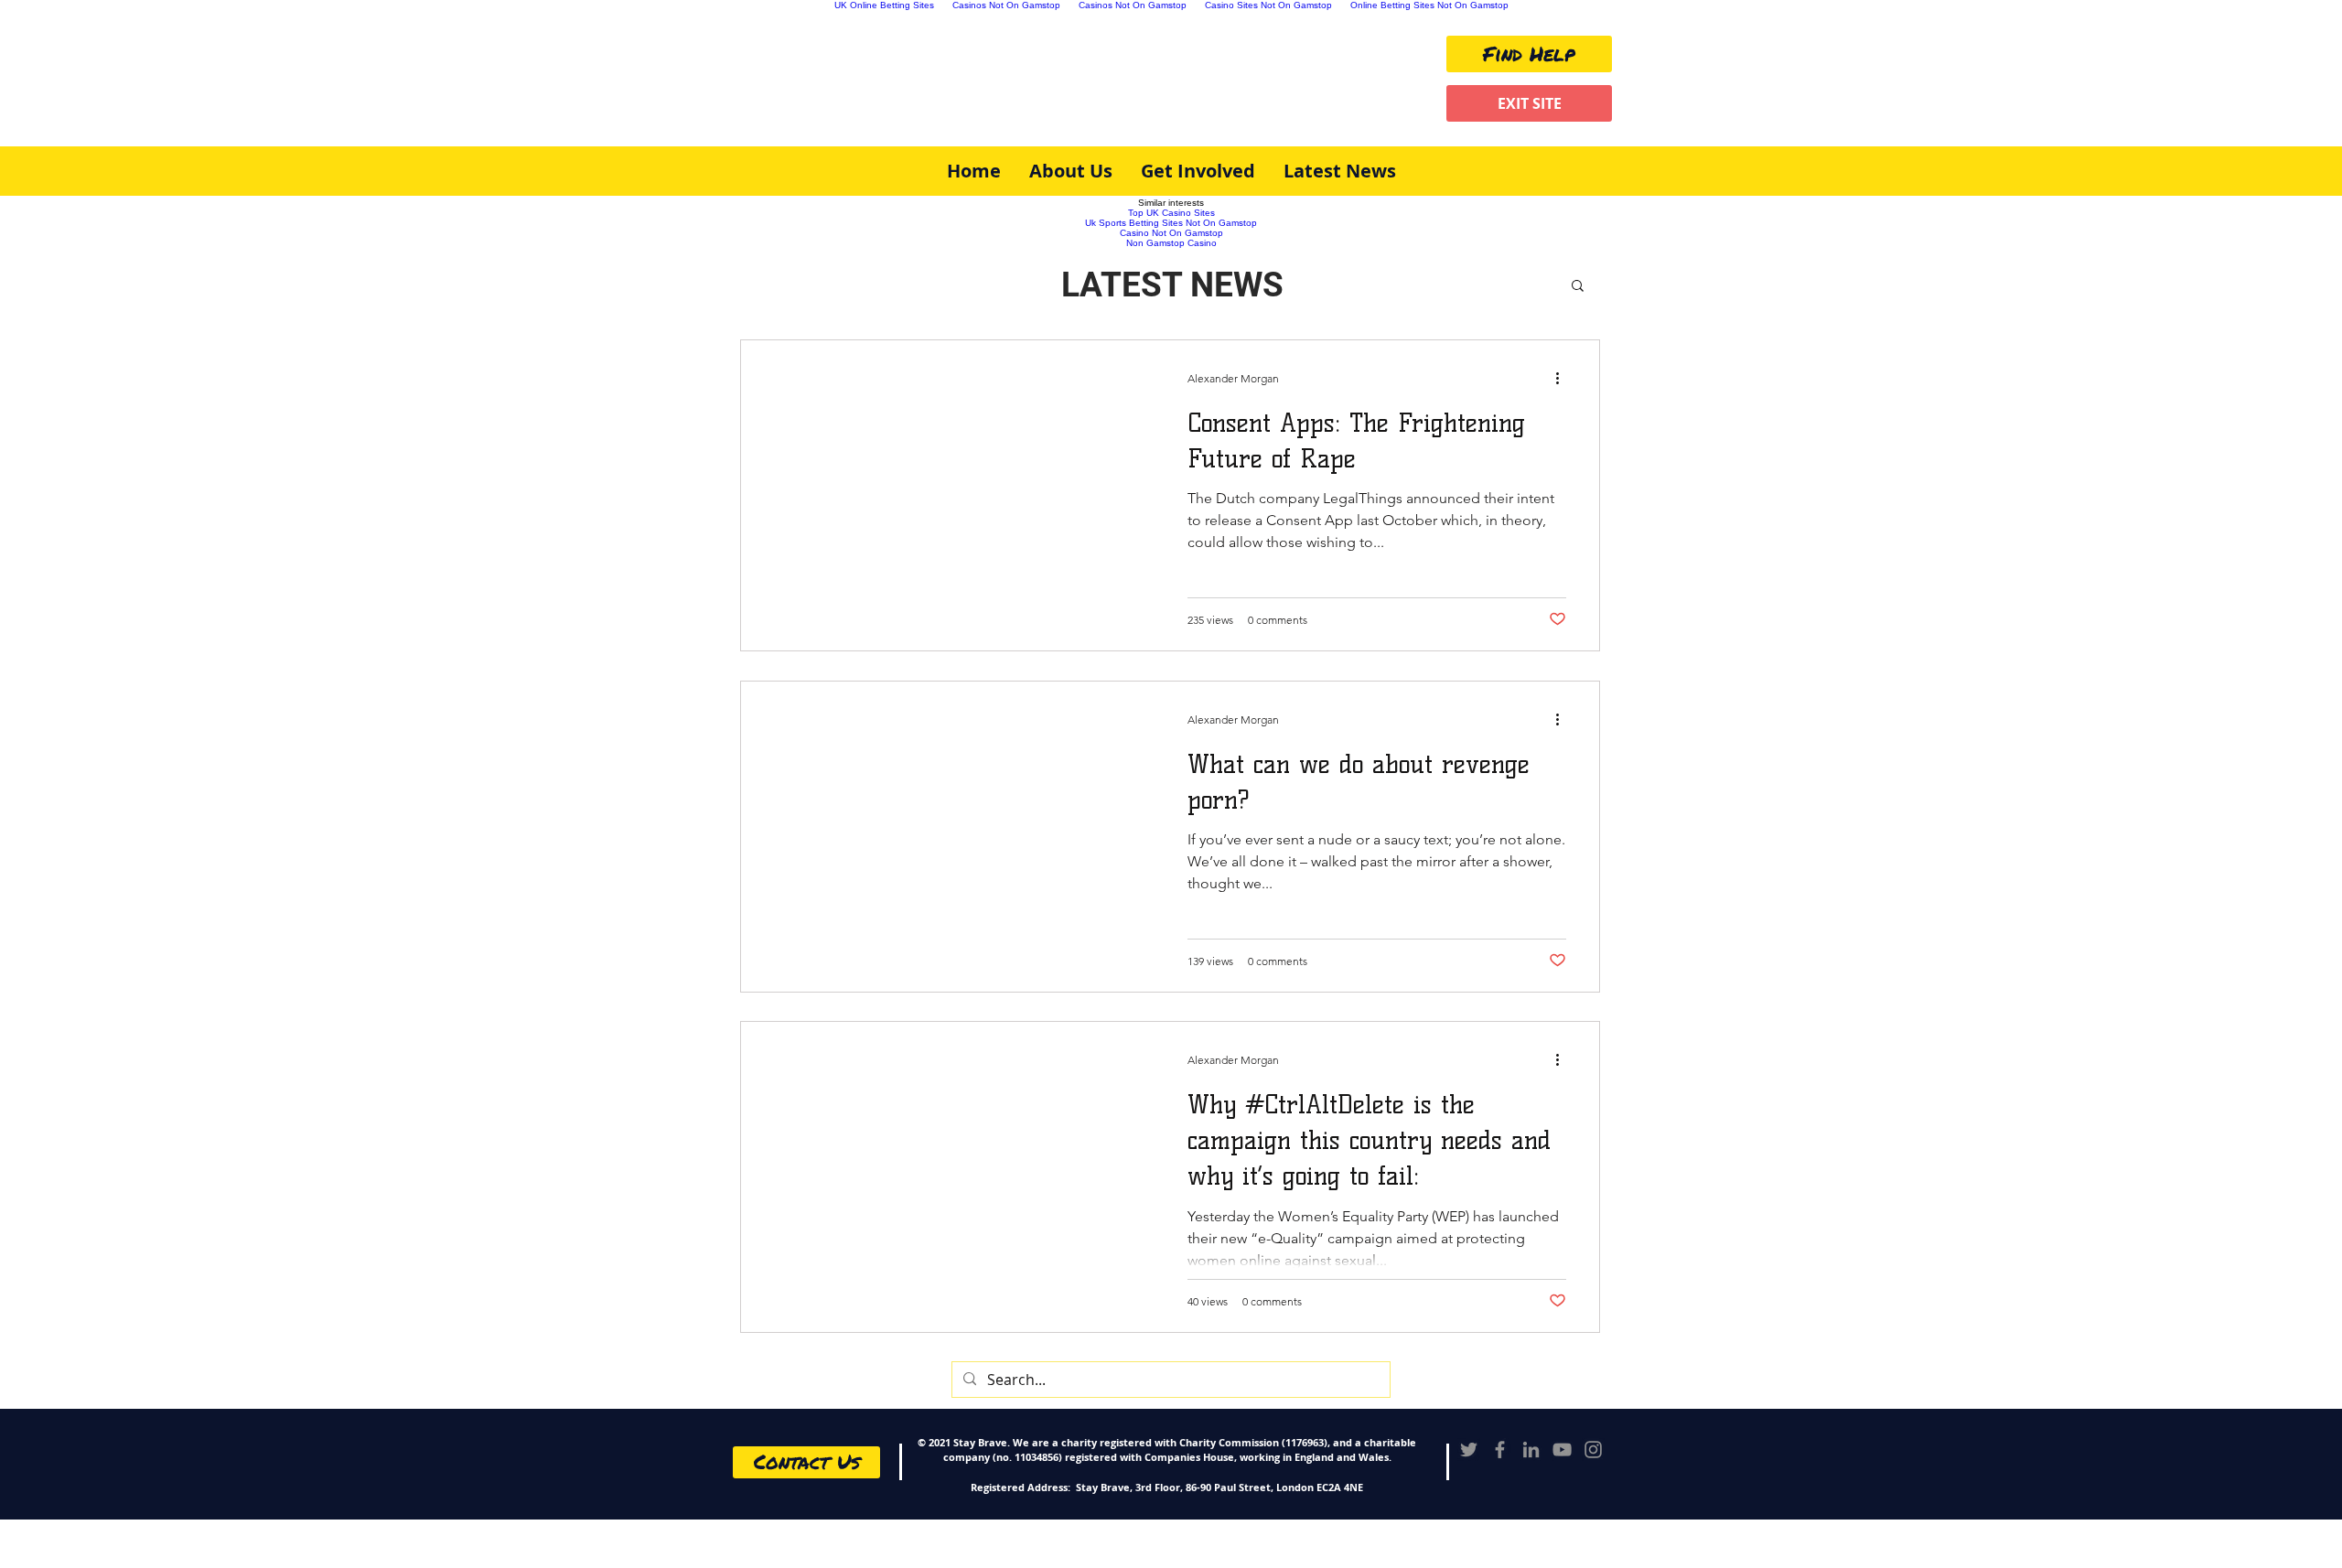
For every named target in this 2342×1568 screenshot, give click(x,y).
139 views (1210, 961)
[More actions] (1564, 378)
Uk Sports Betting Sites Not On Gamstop (1171, 223)
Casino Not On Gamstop (1171, 233)
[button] (1578, 287)
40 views (1208, 1301)
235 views (1210, 620)
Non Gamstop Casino (1171, 243)
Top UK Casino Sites (1171, 213)
